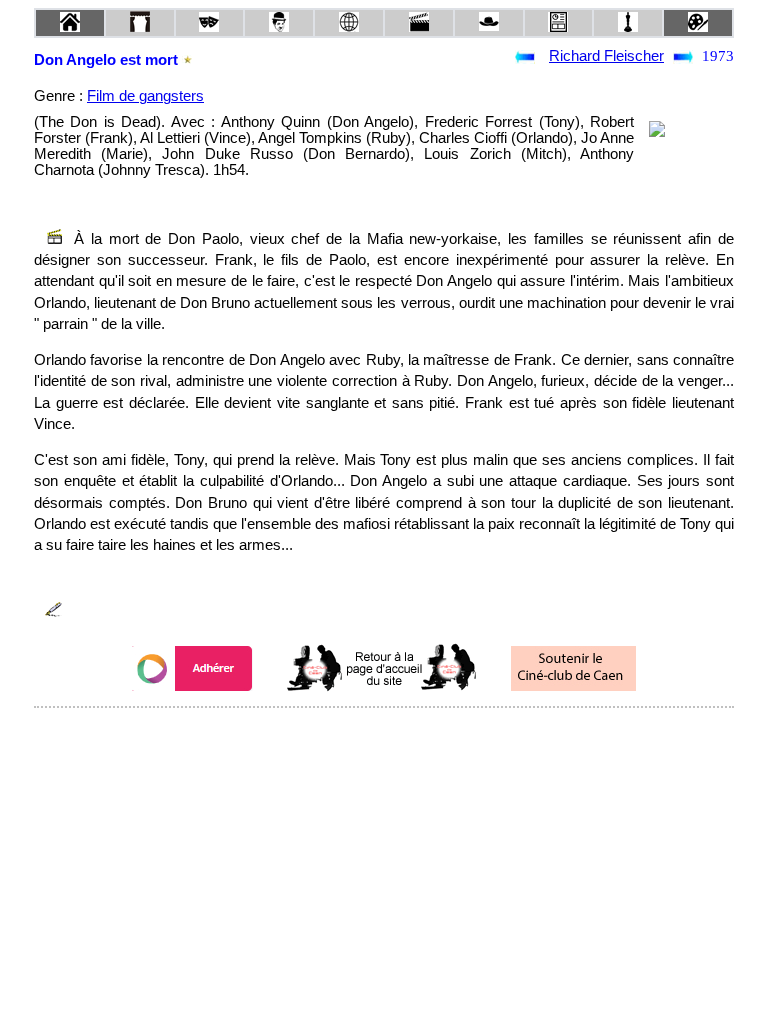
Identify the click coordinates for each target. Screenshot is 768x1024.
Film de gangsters (145, 96)
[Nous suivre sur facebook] (346, 734)
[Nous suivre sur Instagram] (422, 734)
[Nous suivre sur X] (384, 734)
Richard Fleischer (606, 56)
